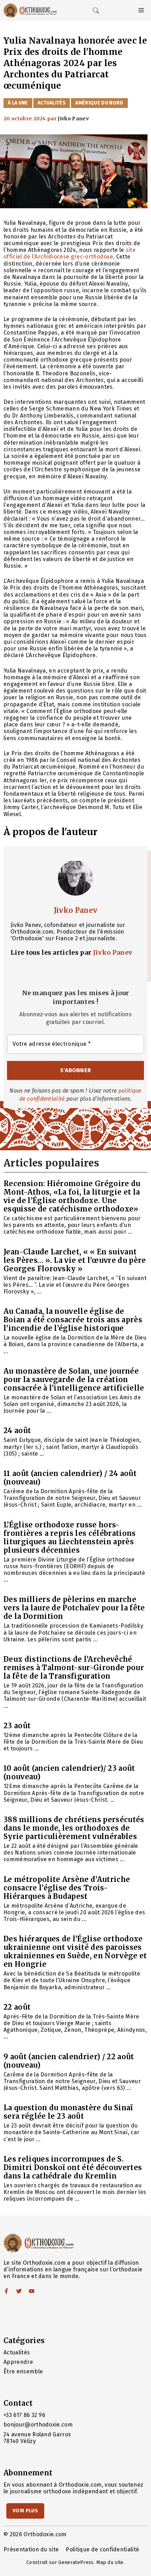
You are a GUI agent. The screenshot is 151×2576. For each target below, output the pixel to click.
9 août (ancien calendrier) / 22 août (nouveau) (69, 2061)
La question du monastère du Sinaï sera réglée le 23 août (68, 2112)
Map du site (110, 2562)
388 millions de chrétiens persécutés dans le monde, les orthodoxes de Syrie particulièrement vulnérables (74, 1828)
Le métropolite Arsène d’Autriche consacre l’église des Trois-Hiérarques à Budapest (67, 1888)
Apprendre (18, 2362)
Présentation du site (31, 2549)
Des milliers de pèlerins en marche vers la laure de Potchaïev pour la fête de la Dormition (74, 1608)
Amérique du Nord (99, 103)
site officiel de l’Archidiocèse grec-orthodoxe (70, 253)
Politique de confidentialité (102, 2549)
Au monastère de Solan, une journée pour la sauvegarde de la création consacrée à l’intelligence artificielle (74, 1379)
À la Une (18, 103)
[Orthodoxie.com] (30, 11)
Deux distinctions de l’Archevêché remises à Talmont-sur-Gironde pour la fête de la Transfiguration (74, 1668)
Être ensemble (23, 2371)
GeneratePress (76, 2562)
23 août (17, 1726)
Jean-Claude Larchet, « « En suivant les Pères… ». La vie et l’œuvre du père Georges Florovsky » (75, 1260)
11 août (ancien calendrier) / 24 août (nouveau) (70, 1478)
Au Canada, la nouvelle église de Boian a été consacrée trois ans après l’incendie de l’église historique (73, 1320)
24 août (17, 1430)
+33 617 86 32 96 (24, 2415)
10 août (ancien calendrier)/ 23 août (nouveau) (69, 1772)
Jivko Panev (76, 910)
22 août (17, 2007)
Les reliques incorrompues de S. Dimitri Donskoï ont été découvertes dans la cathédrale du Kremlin (73, 2167)
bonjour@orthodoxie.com (38, 2425)
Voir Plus (25, 2511)
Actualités (52, 103)
